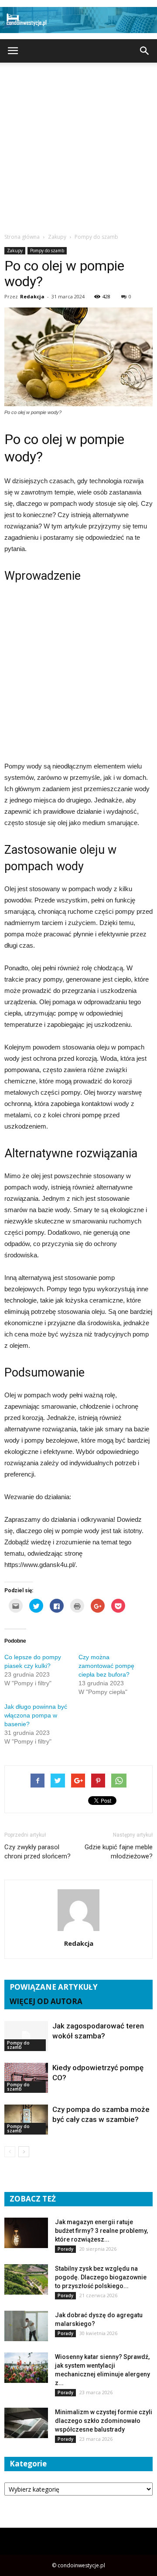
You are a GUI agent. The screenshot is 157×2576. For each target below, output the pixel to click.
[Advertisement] (78, 145)
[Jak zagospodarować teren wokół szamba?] (26, 2036)
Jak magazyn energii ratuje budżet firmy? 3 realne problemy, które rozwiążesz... (101, 2231)
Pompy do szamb (47, 251)
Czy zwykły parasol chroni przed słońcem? (38, 1852)
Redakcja (32, 296)
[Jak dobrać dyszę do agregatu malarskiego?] (26, 2326)
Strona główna (22, 237)
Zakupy (15, 251)
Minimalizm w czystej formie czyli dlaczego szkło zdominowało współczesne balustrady (104, 2421)
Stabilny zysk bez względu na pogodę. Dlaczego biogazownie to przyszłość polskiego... (101, 2277)
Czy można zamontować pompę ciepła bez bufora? (106, 1666)
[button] (145, 51)
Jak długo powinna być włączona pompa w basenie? (36, 1715)
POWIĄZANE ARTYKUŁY (54, 1987)
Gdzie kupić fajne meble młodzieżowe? (119, 1852)
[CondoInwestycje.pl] (78, 20)
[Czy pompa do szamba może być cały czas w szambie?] (26, 2120)
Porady (65, 2249)
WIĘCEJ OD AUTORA (46, 2001)
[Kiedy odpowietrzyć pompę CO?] (26, 2078)
